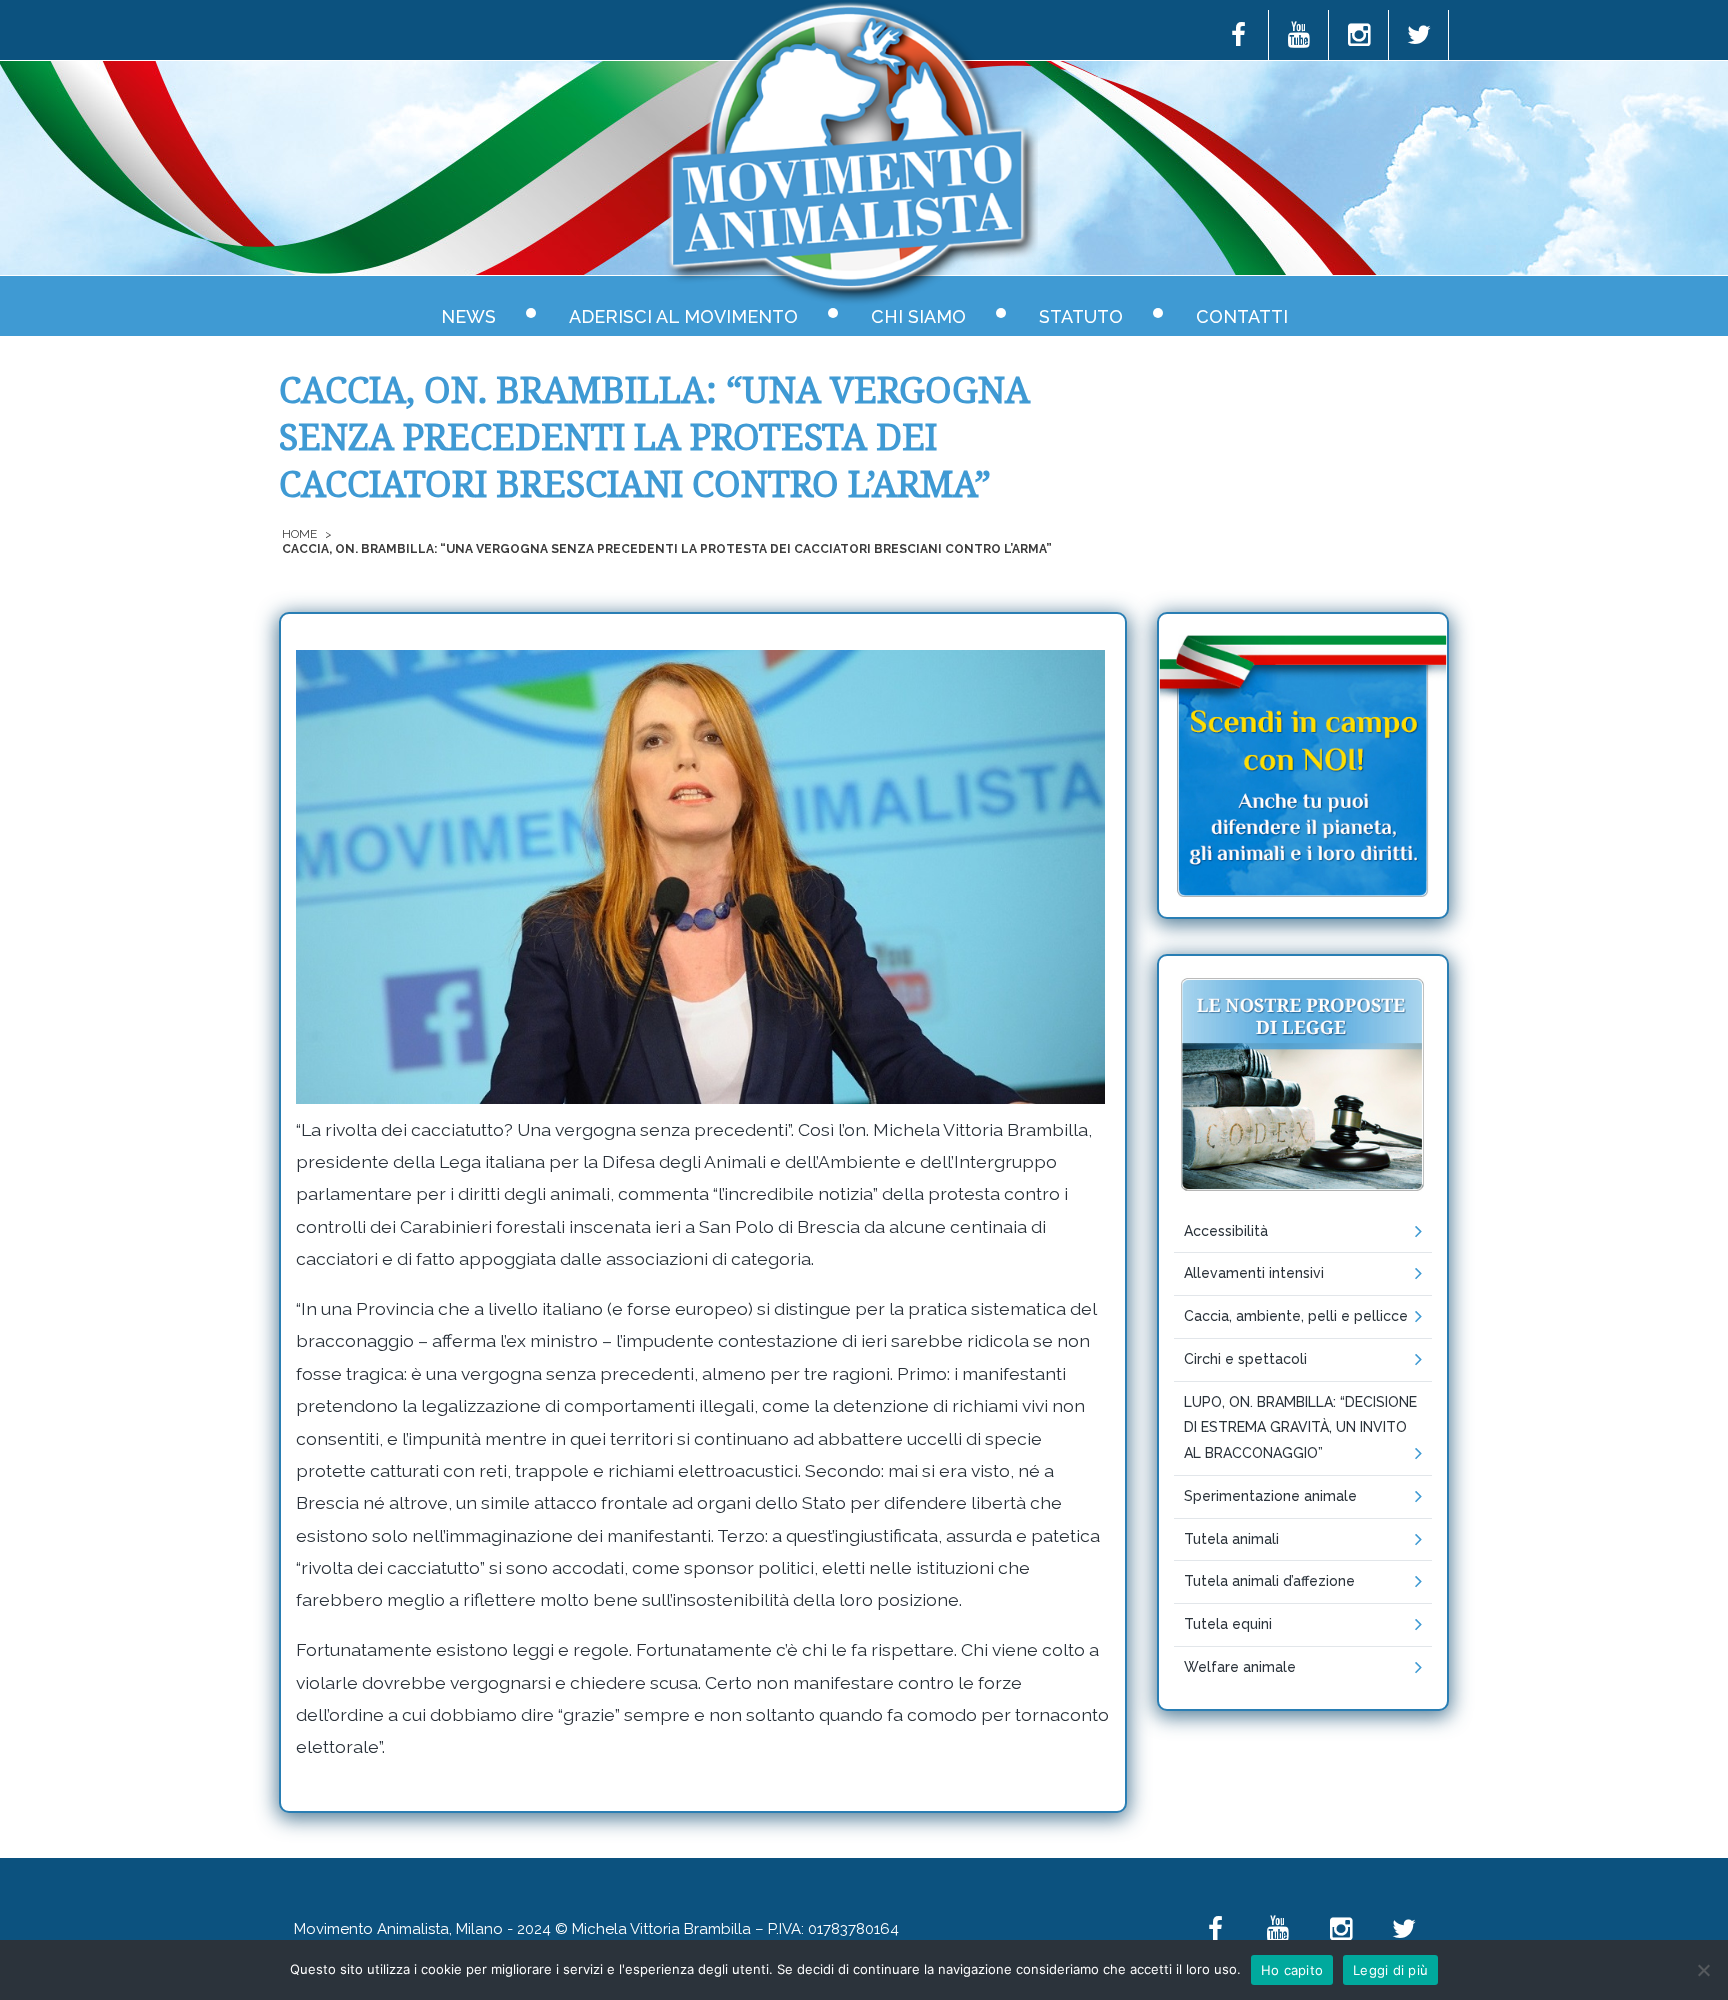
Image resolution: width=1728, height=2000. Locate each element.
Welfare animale (1240, 1667)
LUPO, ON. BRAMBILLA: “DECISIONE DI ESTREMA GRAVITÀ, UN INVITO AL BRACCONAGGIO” (1300, 1428)
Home (299, 534)
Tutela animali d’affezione (1269, 1581)
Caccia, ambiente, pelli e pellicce (1296, 1316)
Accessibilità (1226, 1231)
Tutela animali (1231, 1539)
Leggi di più (1390, 1970)
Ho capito (1292, 1970)
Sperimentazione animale (1270, 1496)
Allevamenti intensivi (1254, 1273)
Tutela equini (1228, 1624)
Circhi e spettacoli (1245, 1359)
